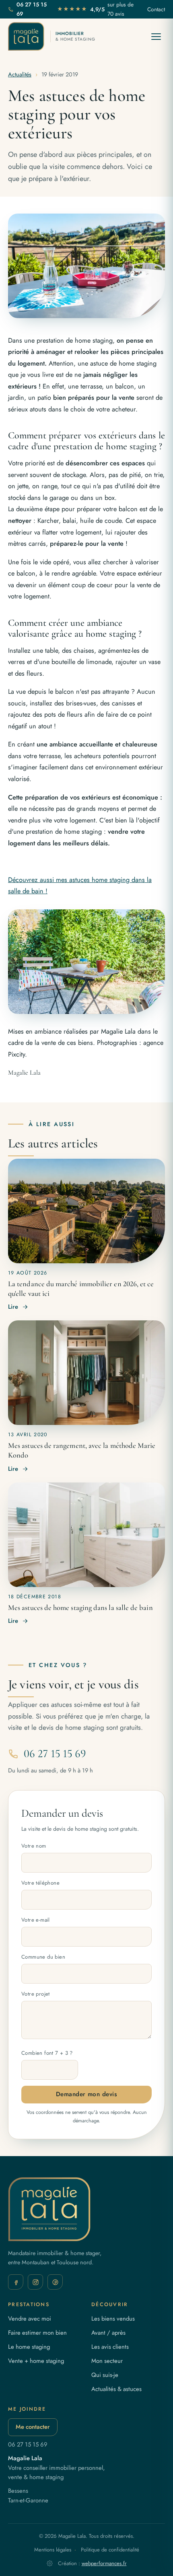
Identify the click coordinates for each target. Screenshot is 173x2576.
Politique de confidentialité (110, 2550)
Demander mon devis (86, 2094)
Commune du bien (43, 1957)
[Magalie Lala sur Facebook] (16, 2282)
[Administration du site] (50, 2563)
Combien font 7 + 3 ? (47, 2053)
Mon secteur (107, 2361)
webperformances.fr (104, 2563)
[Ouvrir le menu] (156, 36)
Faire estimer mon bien (37, 2333)
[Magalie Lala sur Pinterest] (55, 2282)
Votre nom (34, 1846)
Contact (156, 9)
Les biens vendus (113, 2319)
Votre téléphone (40, 1883)
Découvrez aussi (32, 880)
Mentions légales (53, 2550)
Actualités (20, 74)
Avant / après (108, 2333)
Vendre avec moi (30, 2319)
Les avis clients (110, 2347)
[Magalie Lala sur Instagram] (35, 2282)
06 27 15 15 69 (32, 9)
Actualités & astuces (116, 2389)
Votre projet (36, 1994)
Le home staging (29, 2347)
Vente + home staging (36, 2361)
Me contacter (33, 2427)
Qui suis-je (105, 2375)
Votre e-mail (36, 1920)
